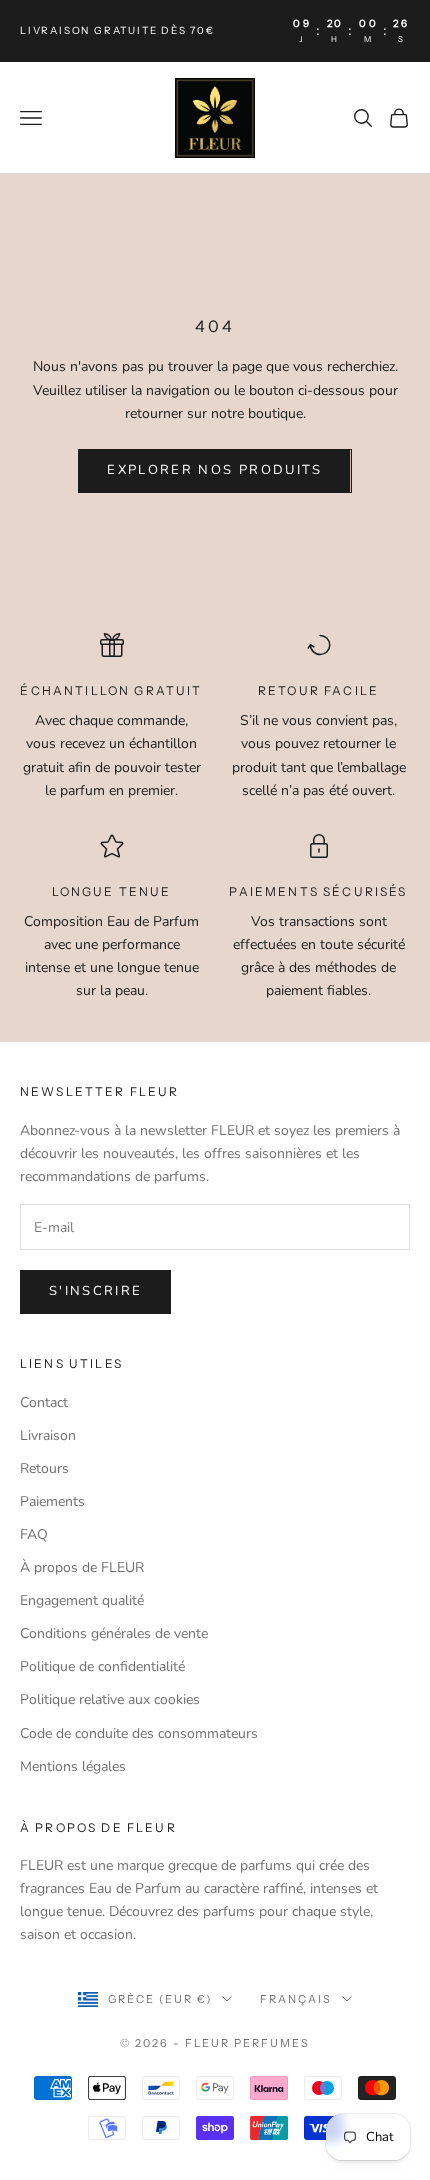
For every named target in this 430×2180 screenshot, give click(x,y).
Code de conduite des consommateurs (139, 1733)
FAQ (34, 1534)
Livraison (48, 1435)
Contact (44, 1402)
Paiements (52, 1501)
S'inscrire (95, 1291)
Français (296, 1999)
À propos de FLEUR (82, 1567)
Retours (44, 1468)
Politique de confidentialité (102, 1666)
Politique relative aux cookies (110, 1699)
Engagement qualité (82, 1600)
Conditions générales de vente (114, 1633)
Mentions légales (73, 1766)
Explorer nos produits (214, 470)
